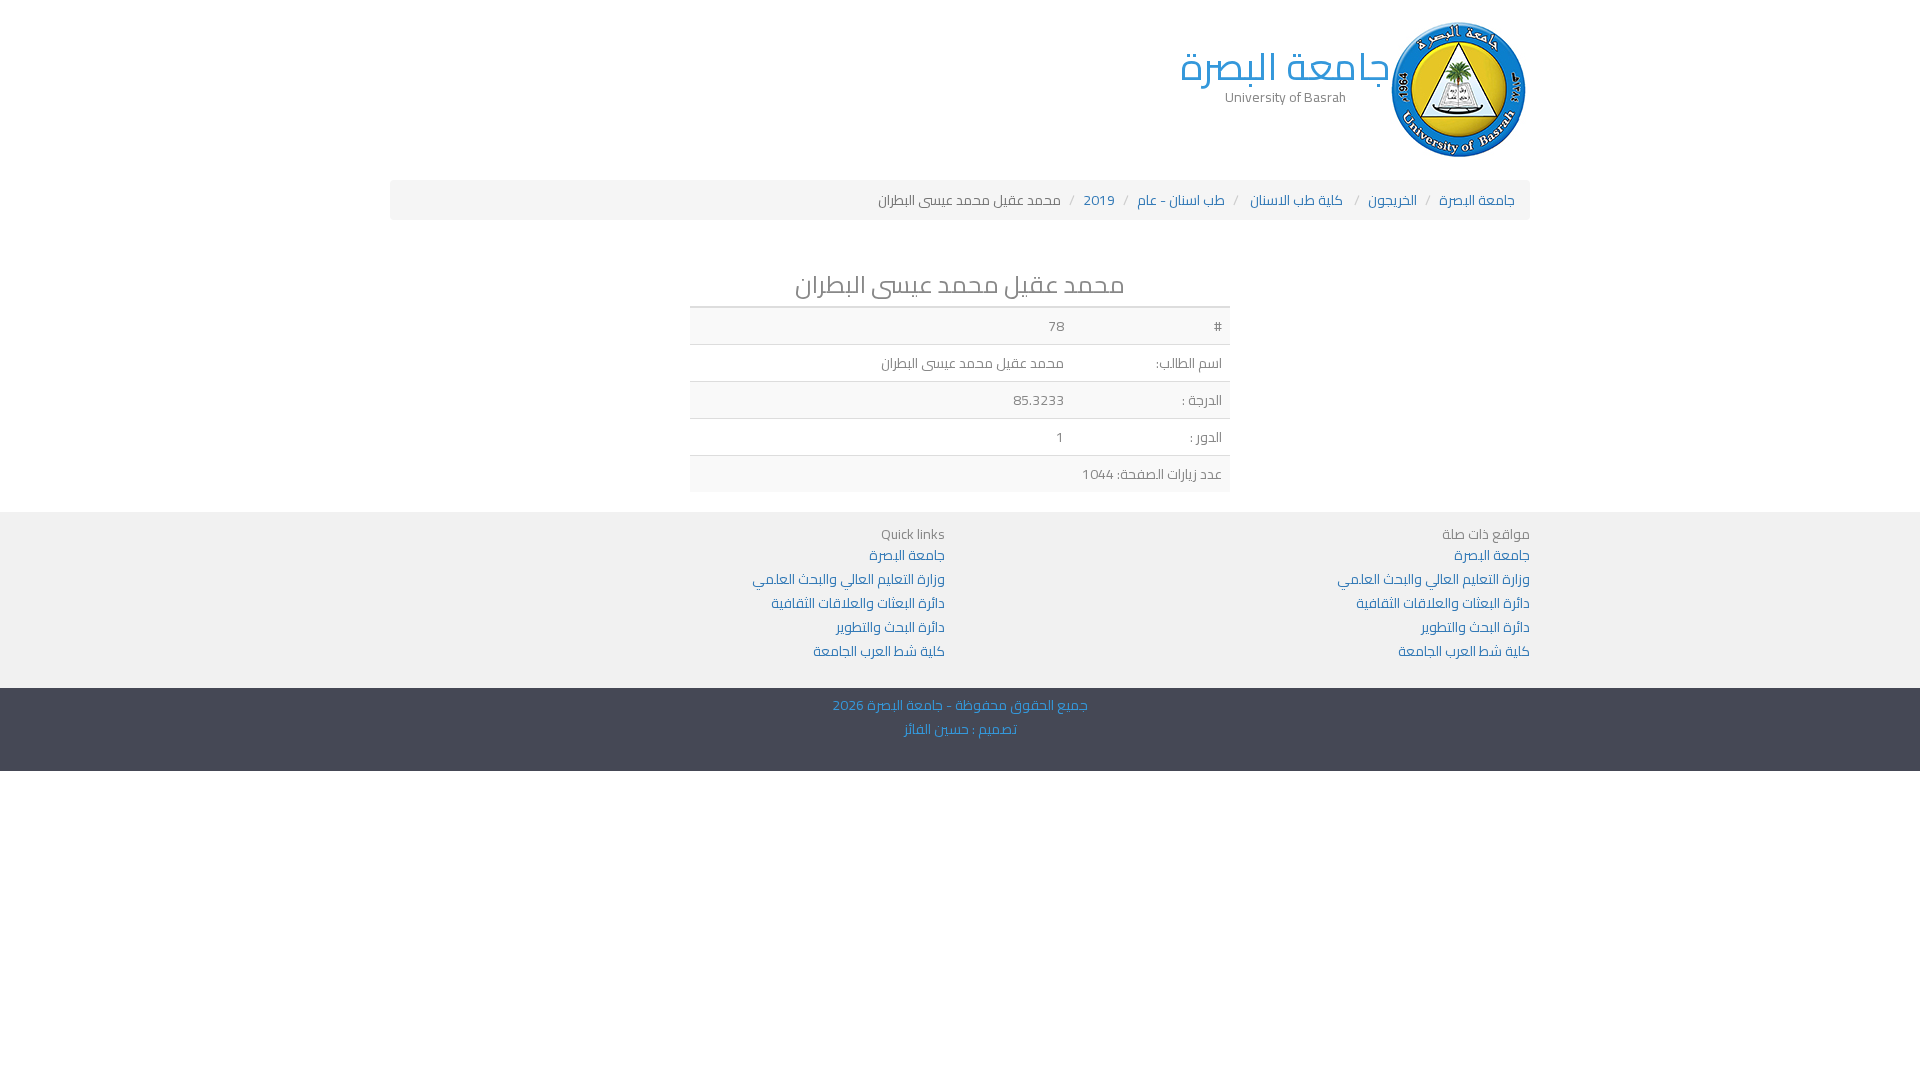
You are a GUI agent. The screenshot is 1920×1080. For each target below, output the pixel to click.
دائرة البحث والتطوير (1475, 627)
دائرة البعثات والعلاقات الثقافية (1443, 603)
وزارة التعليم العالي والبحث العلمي (1433, 579)
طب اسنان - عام (1181, 200)
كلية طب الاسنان (1296, 200)
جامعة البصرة (1285, 66)
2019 (1099, 200)
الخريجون (1392, 200)
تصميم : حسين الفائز (960, 729)
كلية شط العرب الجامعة (1464, 651)
